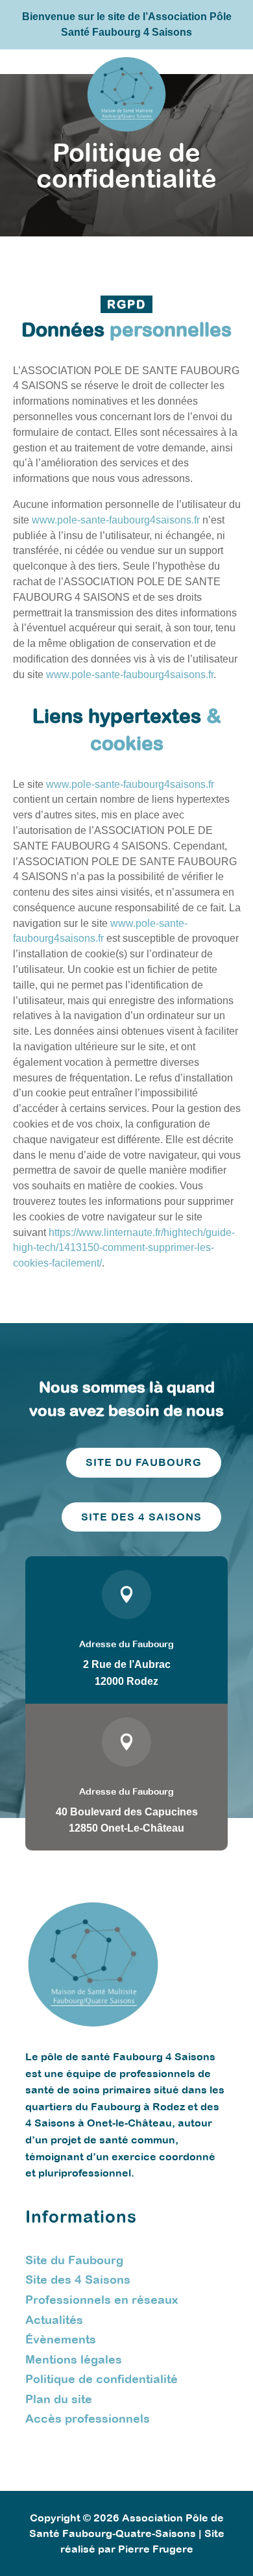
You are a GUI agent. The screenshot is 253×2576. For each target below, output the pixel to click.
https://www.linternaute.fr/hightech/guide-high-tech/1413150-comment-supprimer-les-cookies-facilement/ (124, 1248)
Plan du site (59, 2399)
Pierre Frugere (156, 2549)
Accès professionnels (88, 2418)
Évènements (61, 2339)
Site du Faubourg (74, 2260)
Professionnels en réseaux (102, 2300)
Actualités (54, 2320)
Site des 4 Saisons (78, 2279)
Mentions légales (74, 2359)
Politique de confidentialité (102, 2379)
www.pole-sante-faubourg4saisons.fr (116, 520)
